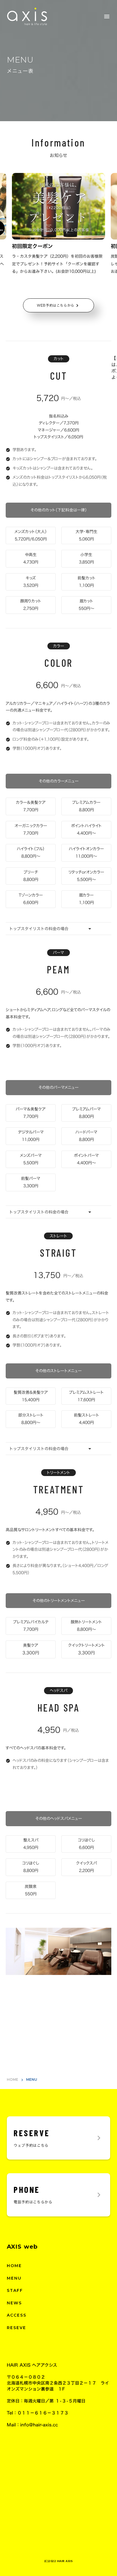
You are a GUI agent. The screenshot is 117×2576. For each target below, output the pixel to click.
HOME (12, 2079)
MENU (14, 2278)
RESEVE (17, 2328)
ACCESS (17, 2315)
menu (107, 16)
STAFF (15, 2290)
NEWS (14, 2303)
